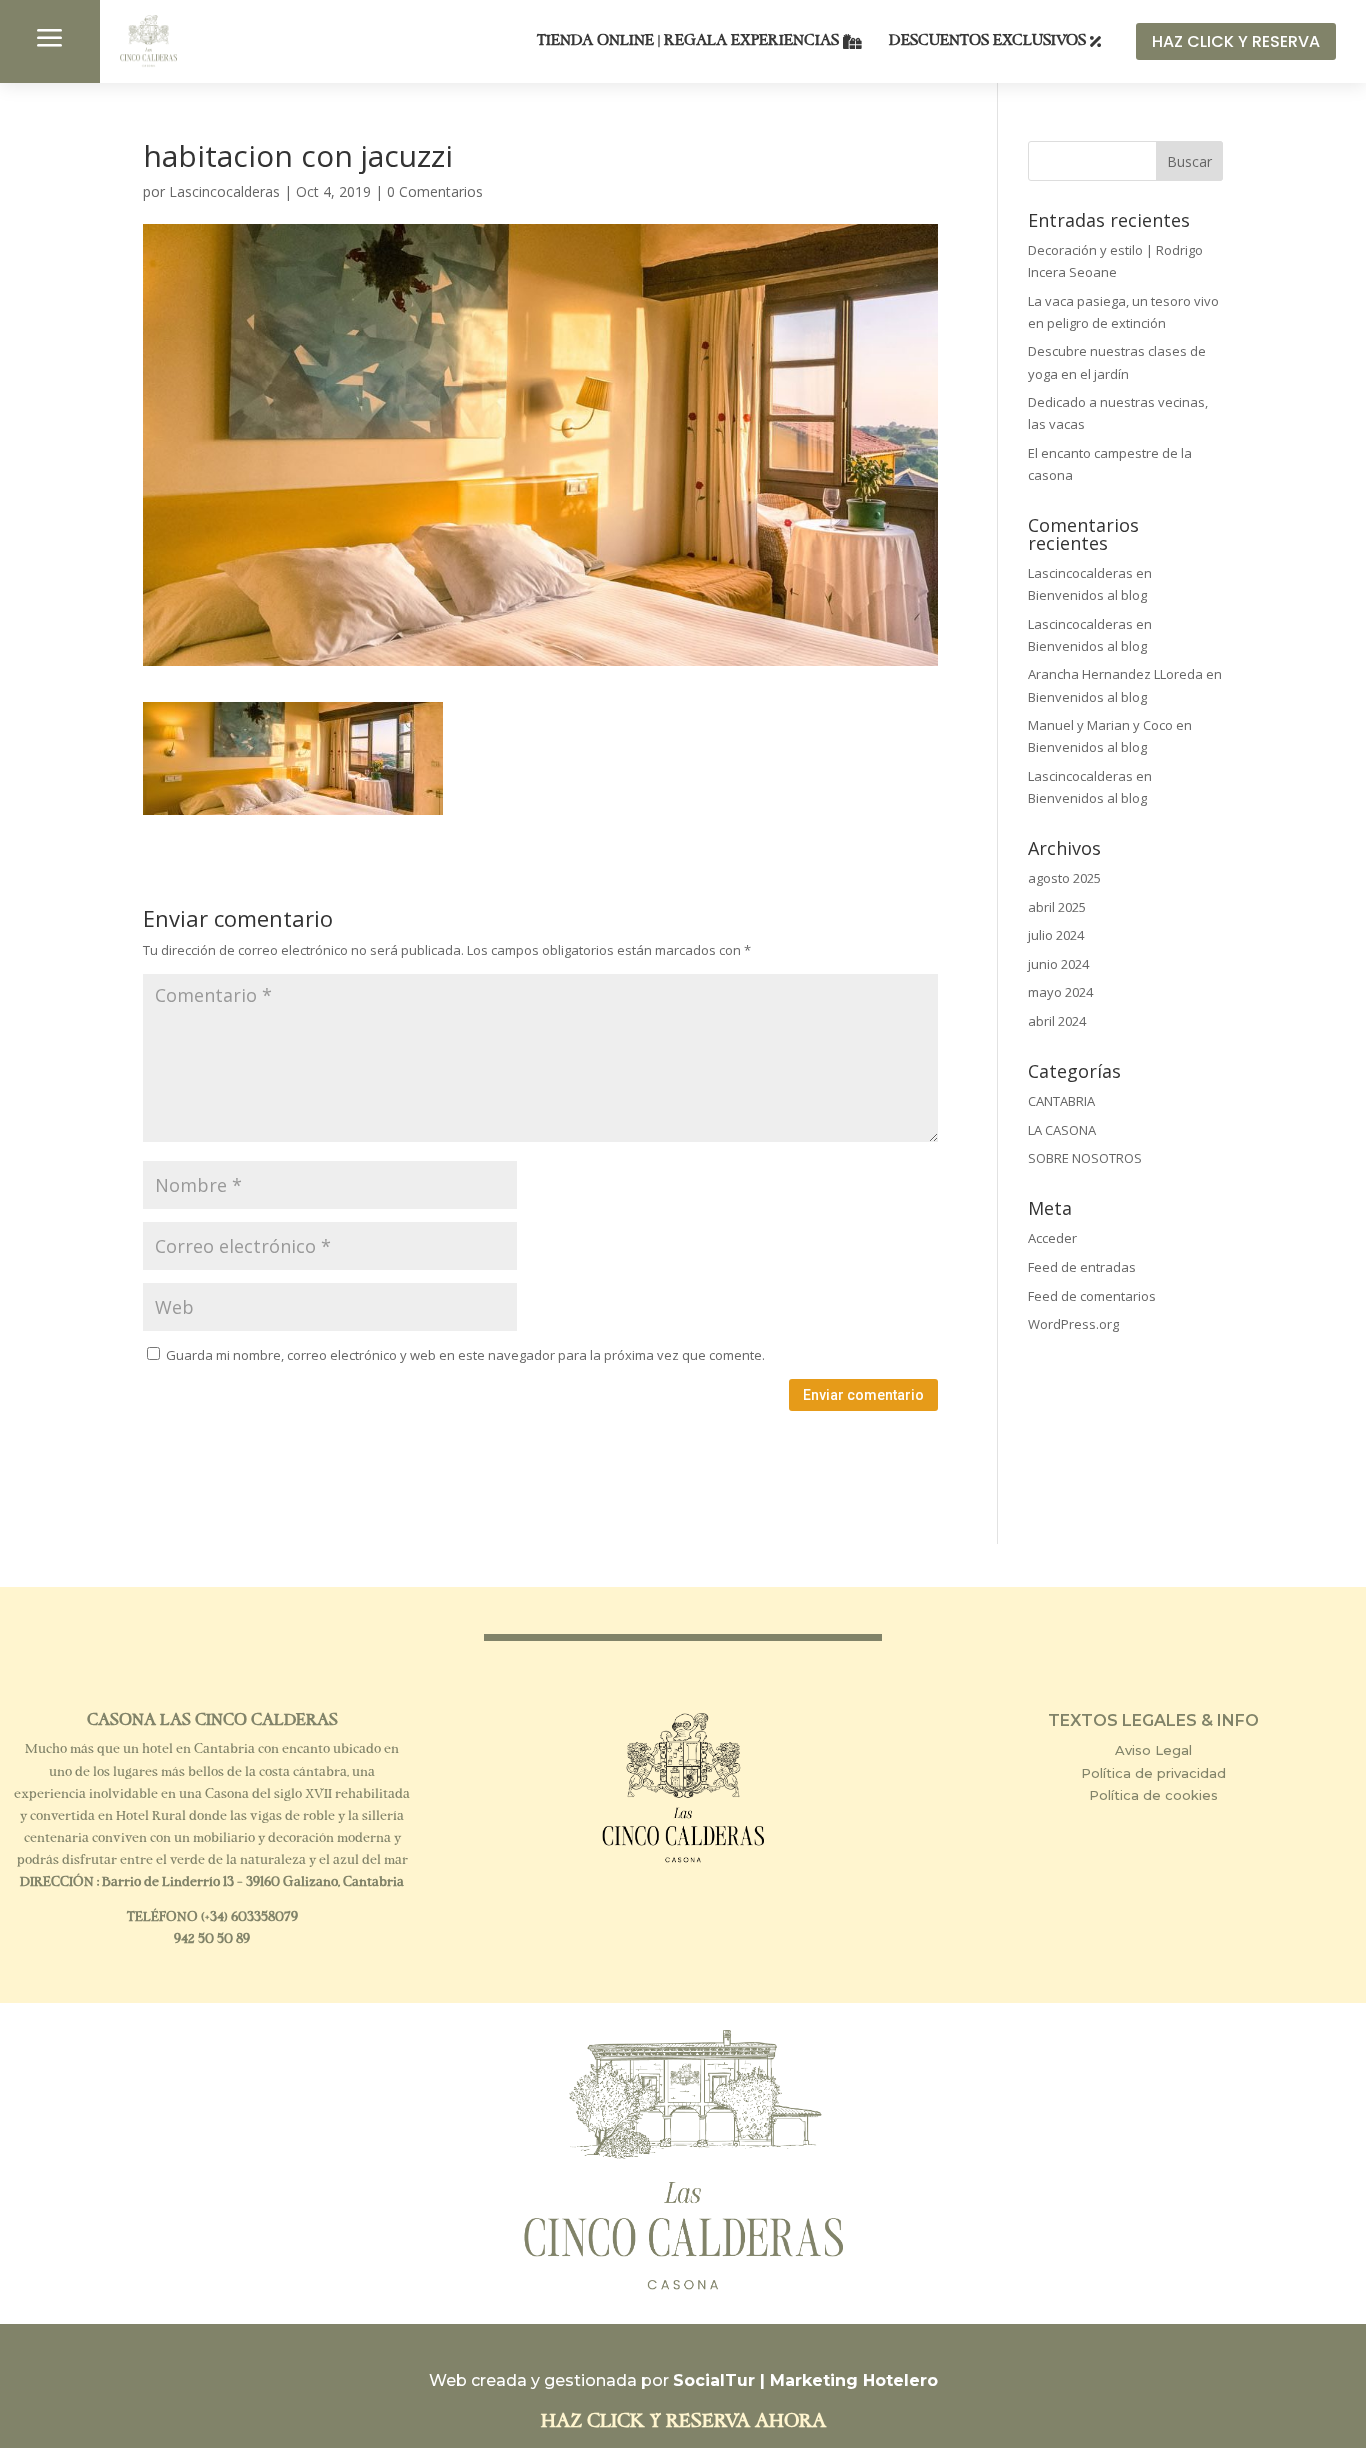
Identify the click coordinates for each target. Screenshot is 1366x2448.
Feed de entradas (1082, 1267)
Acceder (1052, 1238)
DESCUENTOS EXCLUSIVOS (987, 41)
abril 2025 (1057, 907)
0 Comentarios (435, 191)
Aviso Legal (1153, 1750)
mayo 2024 (1060, 992)
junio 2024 (1058, 964)
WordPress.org (1073, 1324)
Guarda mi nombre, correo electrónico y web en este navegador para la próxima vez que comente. (465, 1355)
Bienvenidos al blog (1087, 595)
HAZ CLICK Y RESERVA (1236, 41)
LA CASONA (1062, 1130)
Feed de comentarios (1092, 1296)
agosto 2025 (1064, 878)
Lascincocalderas (224, 191)
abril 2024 (1057, 1021)
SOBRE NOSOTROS (1085, 1158)
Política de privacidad (1153, 1773)
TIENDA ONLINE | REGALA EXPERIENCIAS (688, 41)
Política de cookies (1153, 1795)
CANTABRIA (1061, 1101)
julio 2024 (1056, 935)
